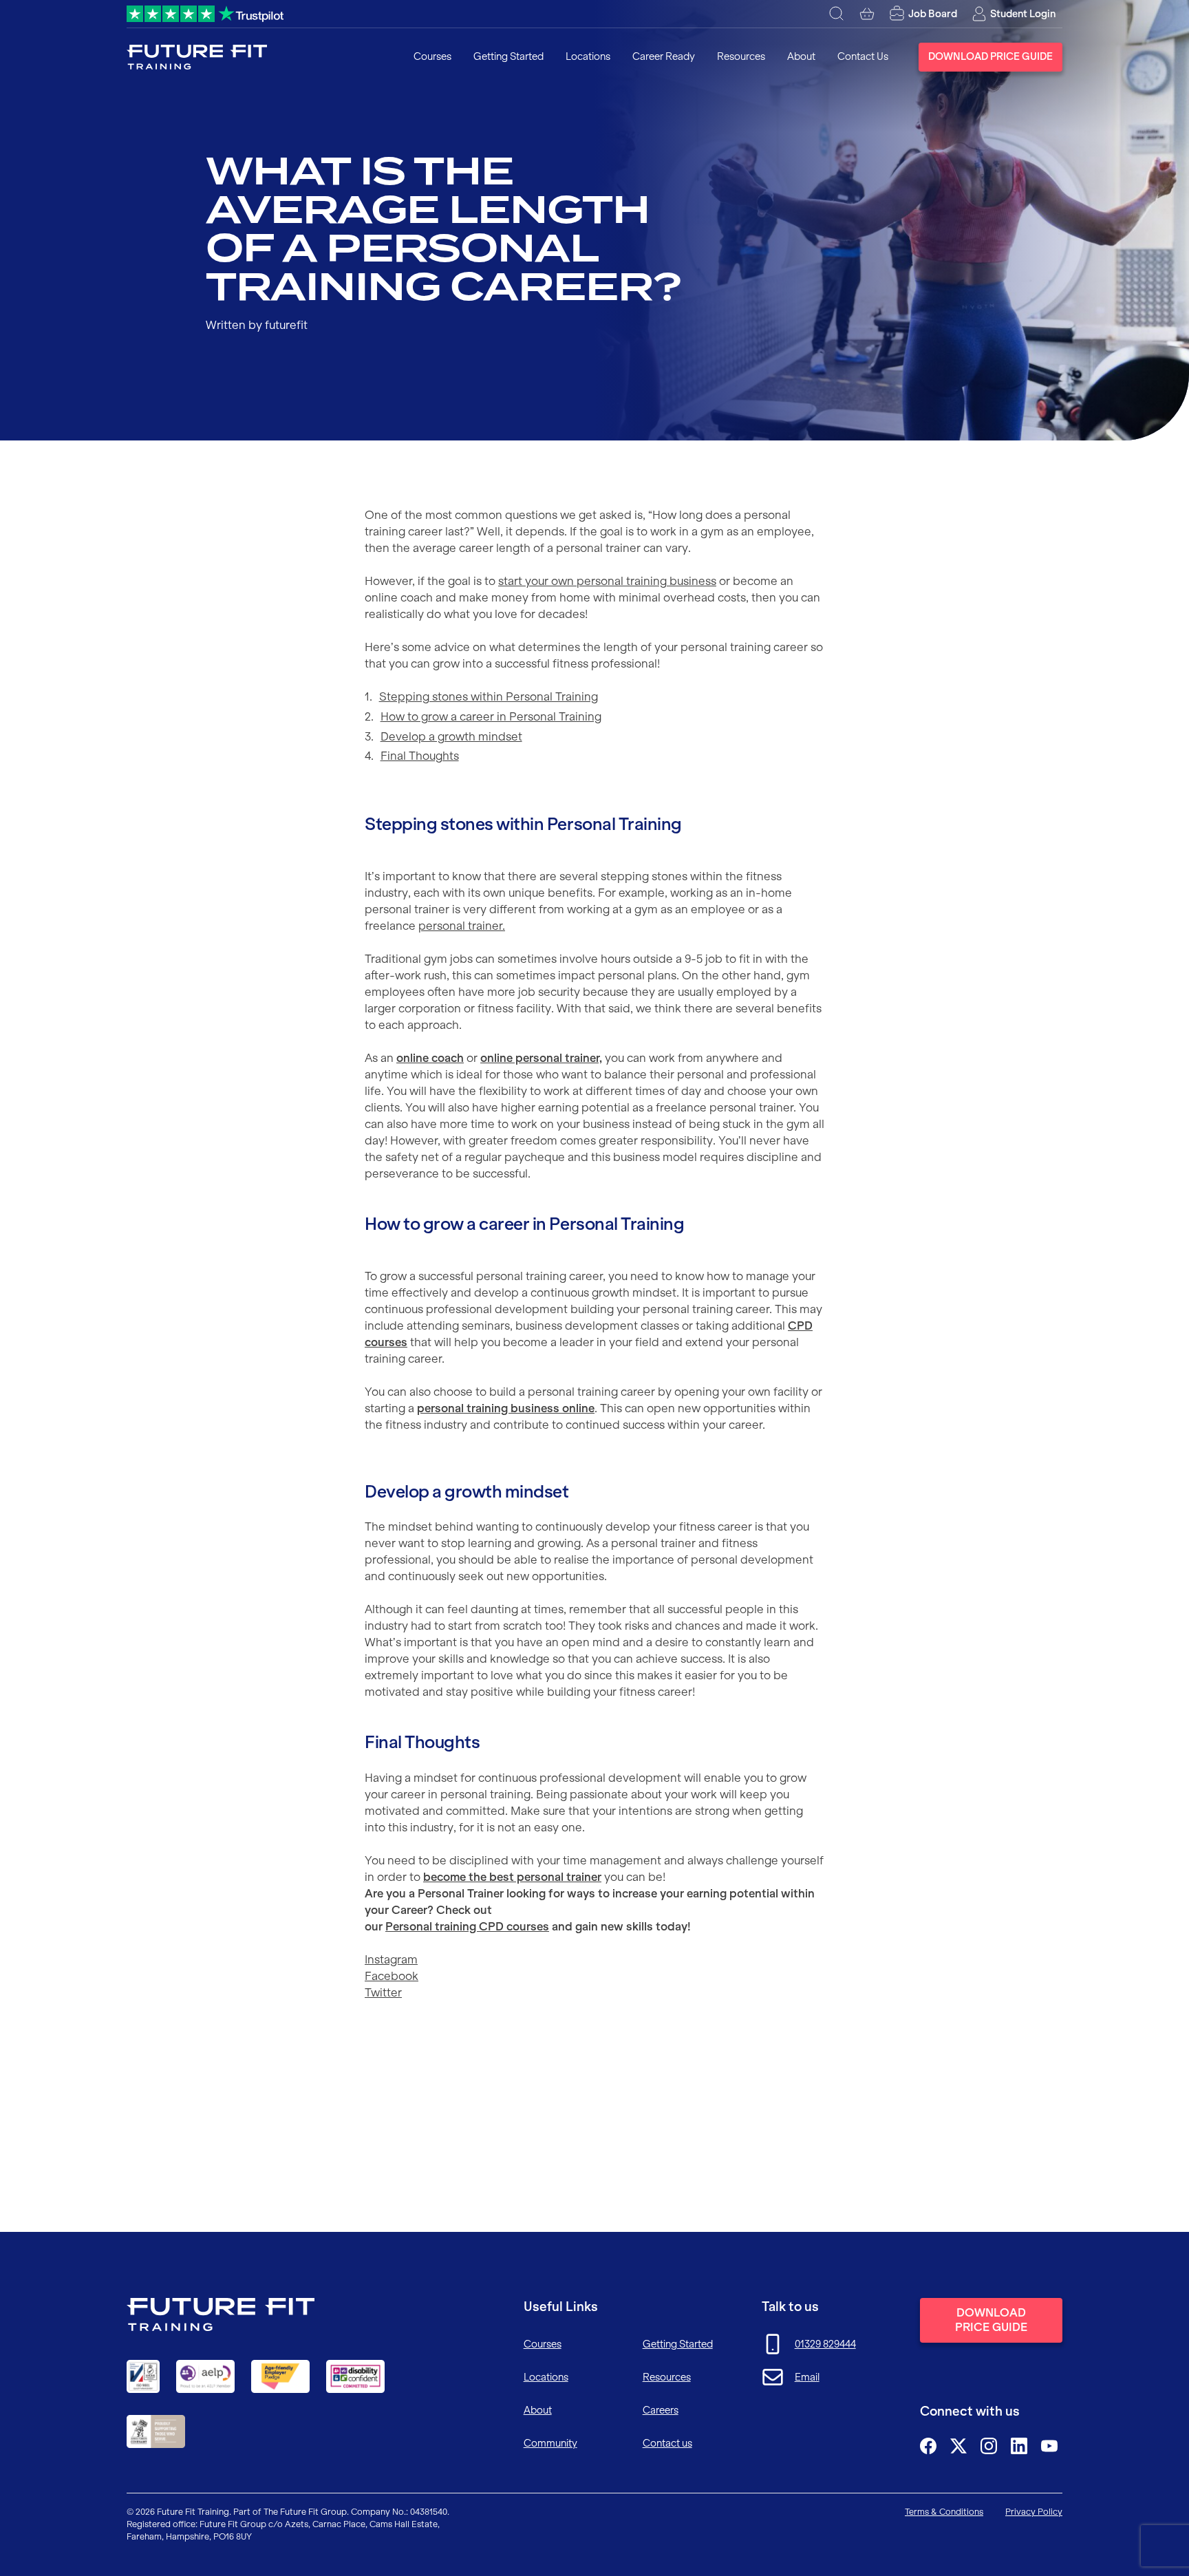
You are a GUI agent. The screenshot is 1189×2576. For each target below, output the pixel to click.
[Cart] (867, 14)
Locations (588, 56)
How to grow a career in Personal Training (491, 716)
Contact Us (863, 56)
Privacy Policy (1034, 2512)
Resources (741, 56)
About (801, 56)
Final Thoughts (420, 756)
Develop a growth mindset (451, 736)
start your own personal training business (607, 581)
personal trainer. (462, 926)
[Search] (837, 14)
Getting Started (508, 56)
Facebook (392, 1976)
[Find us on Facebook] (928, 2446)
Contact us (667, 2443)
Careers (661, 2410)
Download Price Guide (990, 56)
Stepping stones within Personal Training (489, 696)
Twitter (383, 1992)
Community (550, 2443)
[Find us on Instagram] (989, 2446)
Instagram (391, 1959)
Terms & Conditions (944, 2512)
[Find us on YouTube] (1049, 2446)
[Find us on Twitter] (958, 2446)
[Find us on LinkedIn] (1019, 2446)
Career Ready (664, 56)
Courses (432, 56)
